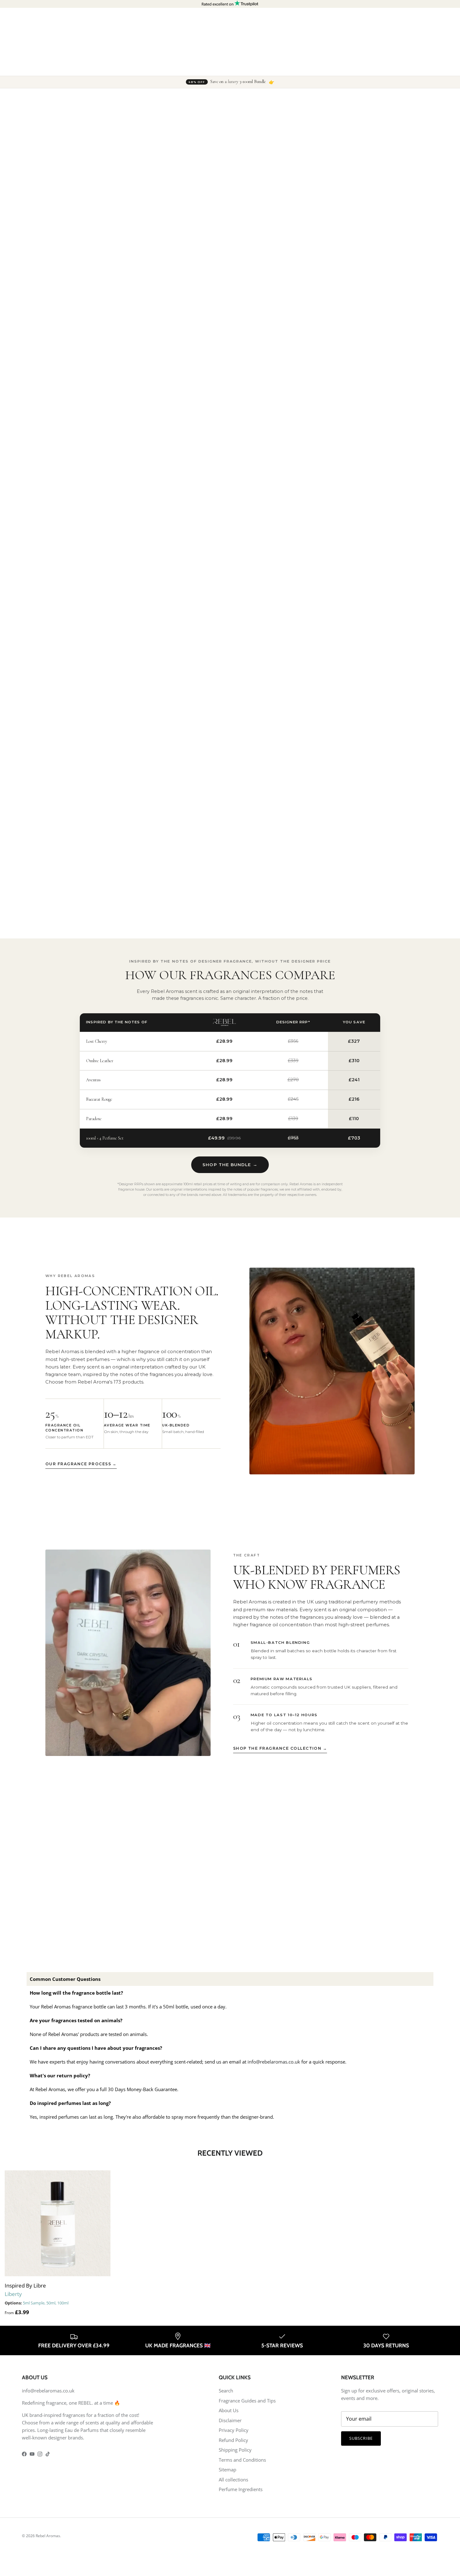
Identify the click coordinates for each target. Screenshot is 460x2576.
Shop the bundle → (230, 1165)
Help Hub (339, 67)
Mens (117, 67)
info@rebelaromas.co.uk (274, 2062)
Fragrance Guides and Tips (247, 2401)
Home (32, 99)
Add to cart (328, 220)
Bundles (172, 67)
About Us (229, 2410)
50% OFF (279, 67)
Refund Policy (233, 2440)
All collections (233, 2480)
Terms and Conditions (242, 2460)
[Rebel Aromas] (49, 39)
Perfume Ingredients (241, 2489)
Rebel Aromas (48, 2536)
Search (226, 2391)
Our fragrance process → (81, 1464)
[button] (267, 138)
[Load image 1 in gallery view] (169, 178)
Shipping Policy (235, 2450)
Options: (13, 2303)
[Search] (384, 39)
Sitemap (227, 2470)
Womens (143, 67)
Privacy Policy (234, 2430)
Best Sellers (245, 67)
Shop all (309, 67)
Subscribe (361, 2438)
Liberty (49, 99)
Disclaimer (230, 2420)
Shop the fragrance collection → (280, 1748)
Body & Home (207, 67)
